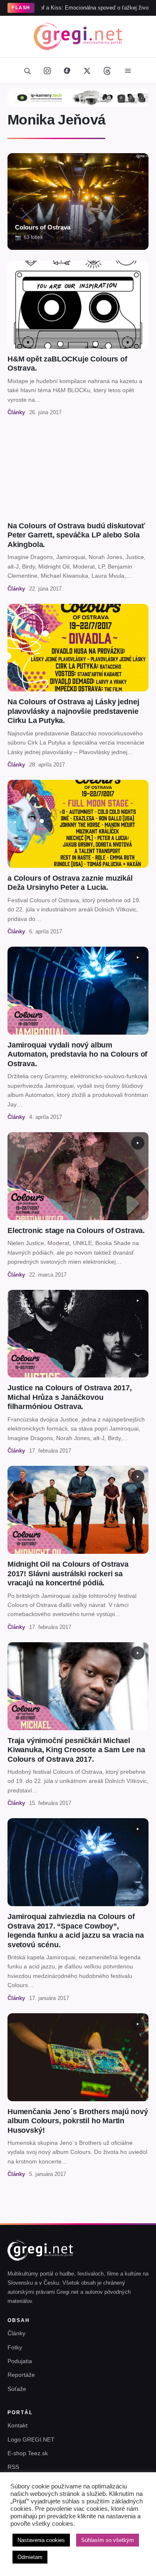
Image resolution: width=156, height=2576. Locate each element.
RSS (13, 2467)
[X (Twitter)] (87, 71)
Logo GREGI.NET (31, 2439)
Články (16, 2333)
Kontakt (17, 2425)
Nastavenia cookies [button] (41, 2540)
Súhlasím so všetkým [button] (108, 2540)
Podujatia (20, 2361)
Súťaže (17, 2389)
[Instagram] (47, 71)
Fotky (15, 2347)
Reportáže (21, 2375)
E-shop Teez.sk (28, 2453)
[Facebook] (67, 71)
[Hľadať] (27, 71)
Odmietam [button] (30, 2557)
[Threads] (107, 71)
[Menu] (128, 71)
